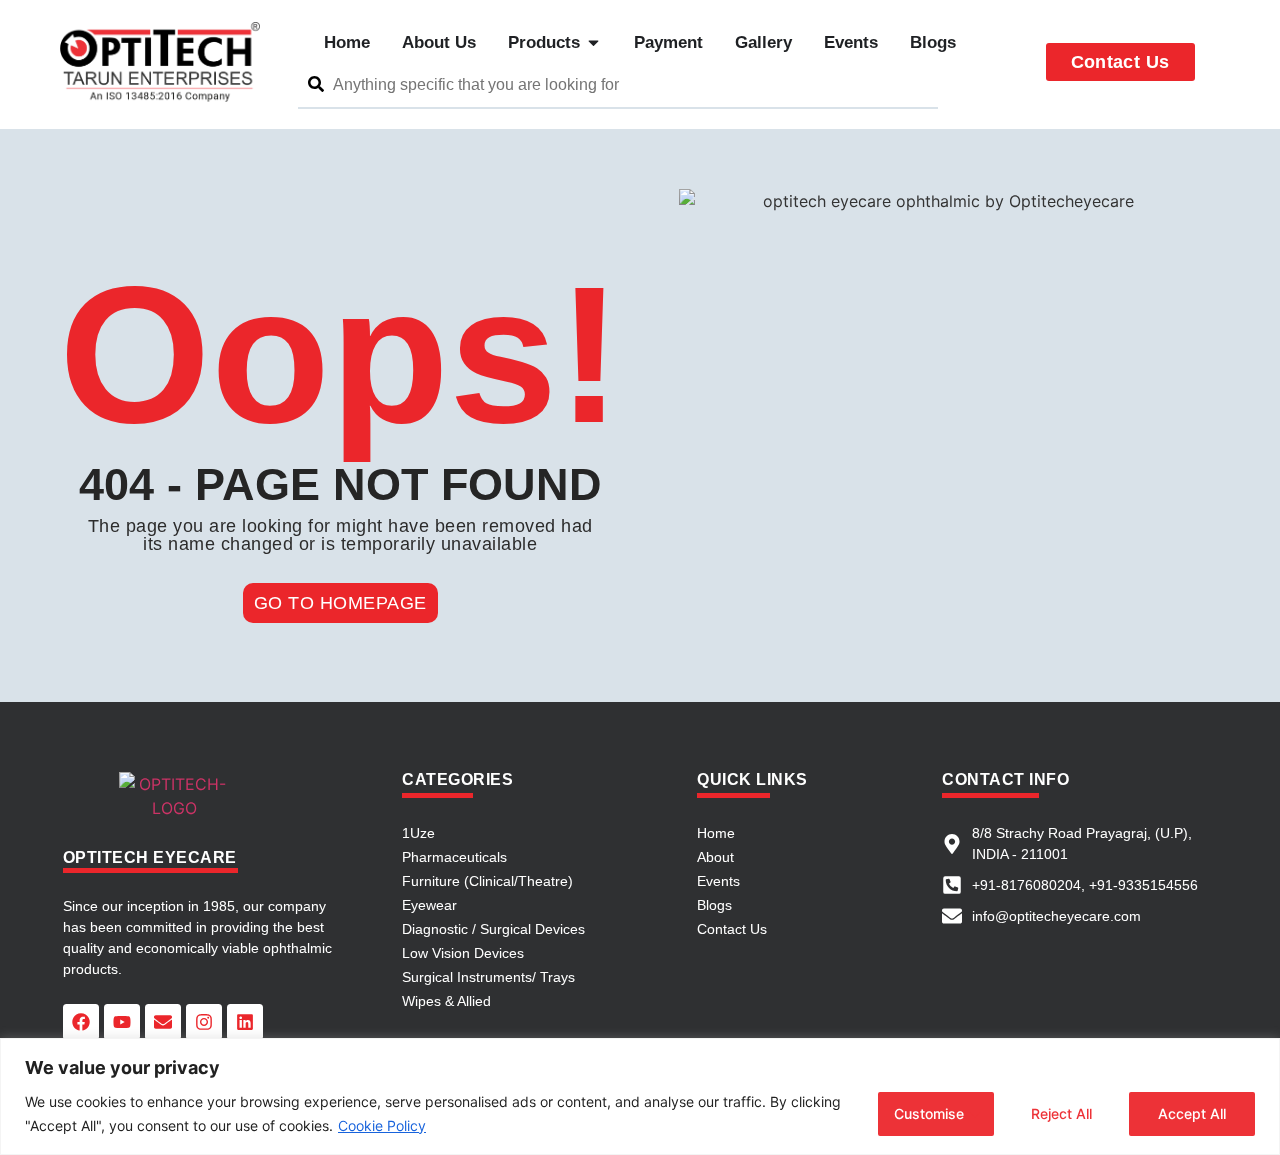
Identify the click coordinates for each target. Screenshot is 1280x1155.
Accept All (1192, 1113)
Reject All (1061, 1113)
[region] (640, 1096)
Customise (929, 1113)
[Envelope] (163, 1022)
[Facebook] (81, 1022)
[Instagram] (204, 1022)
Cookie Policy (382, 1125)
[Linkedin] (245, 1022)
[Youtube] (122, 1022)
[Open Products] (593, 43)
